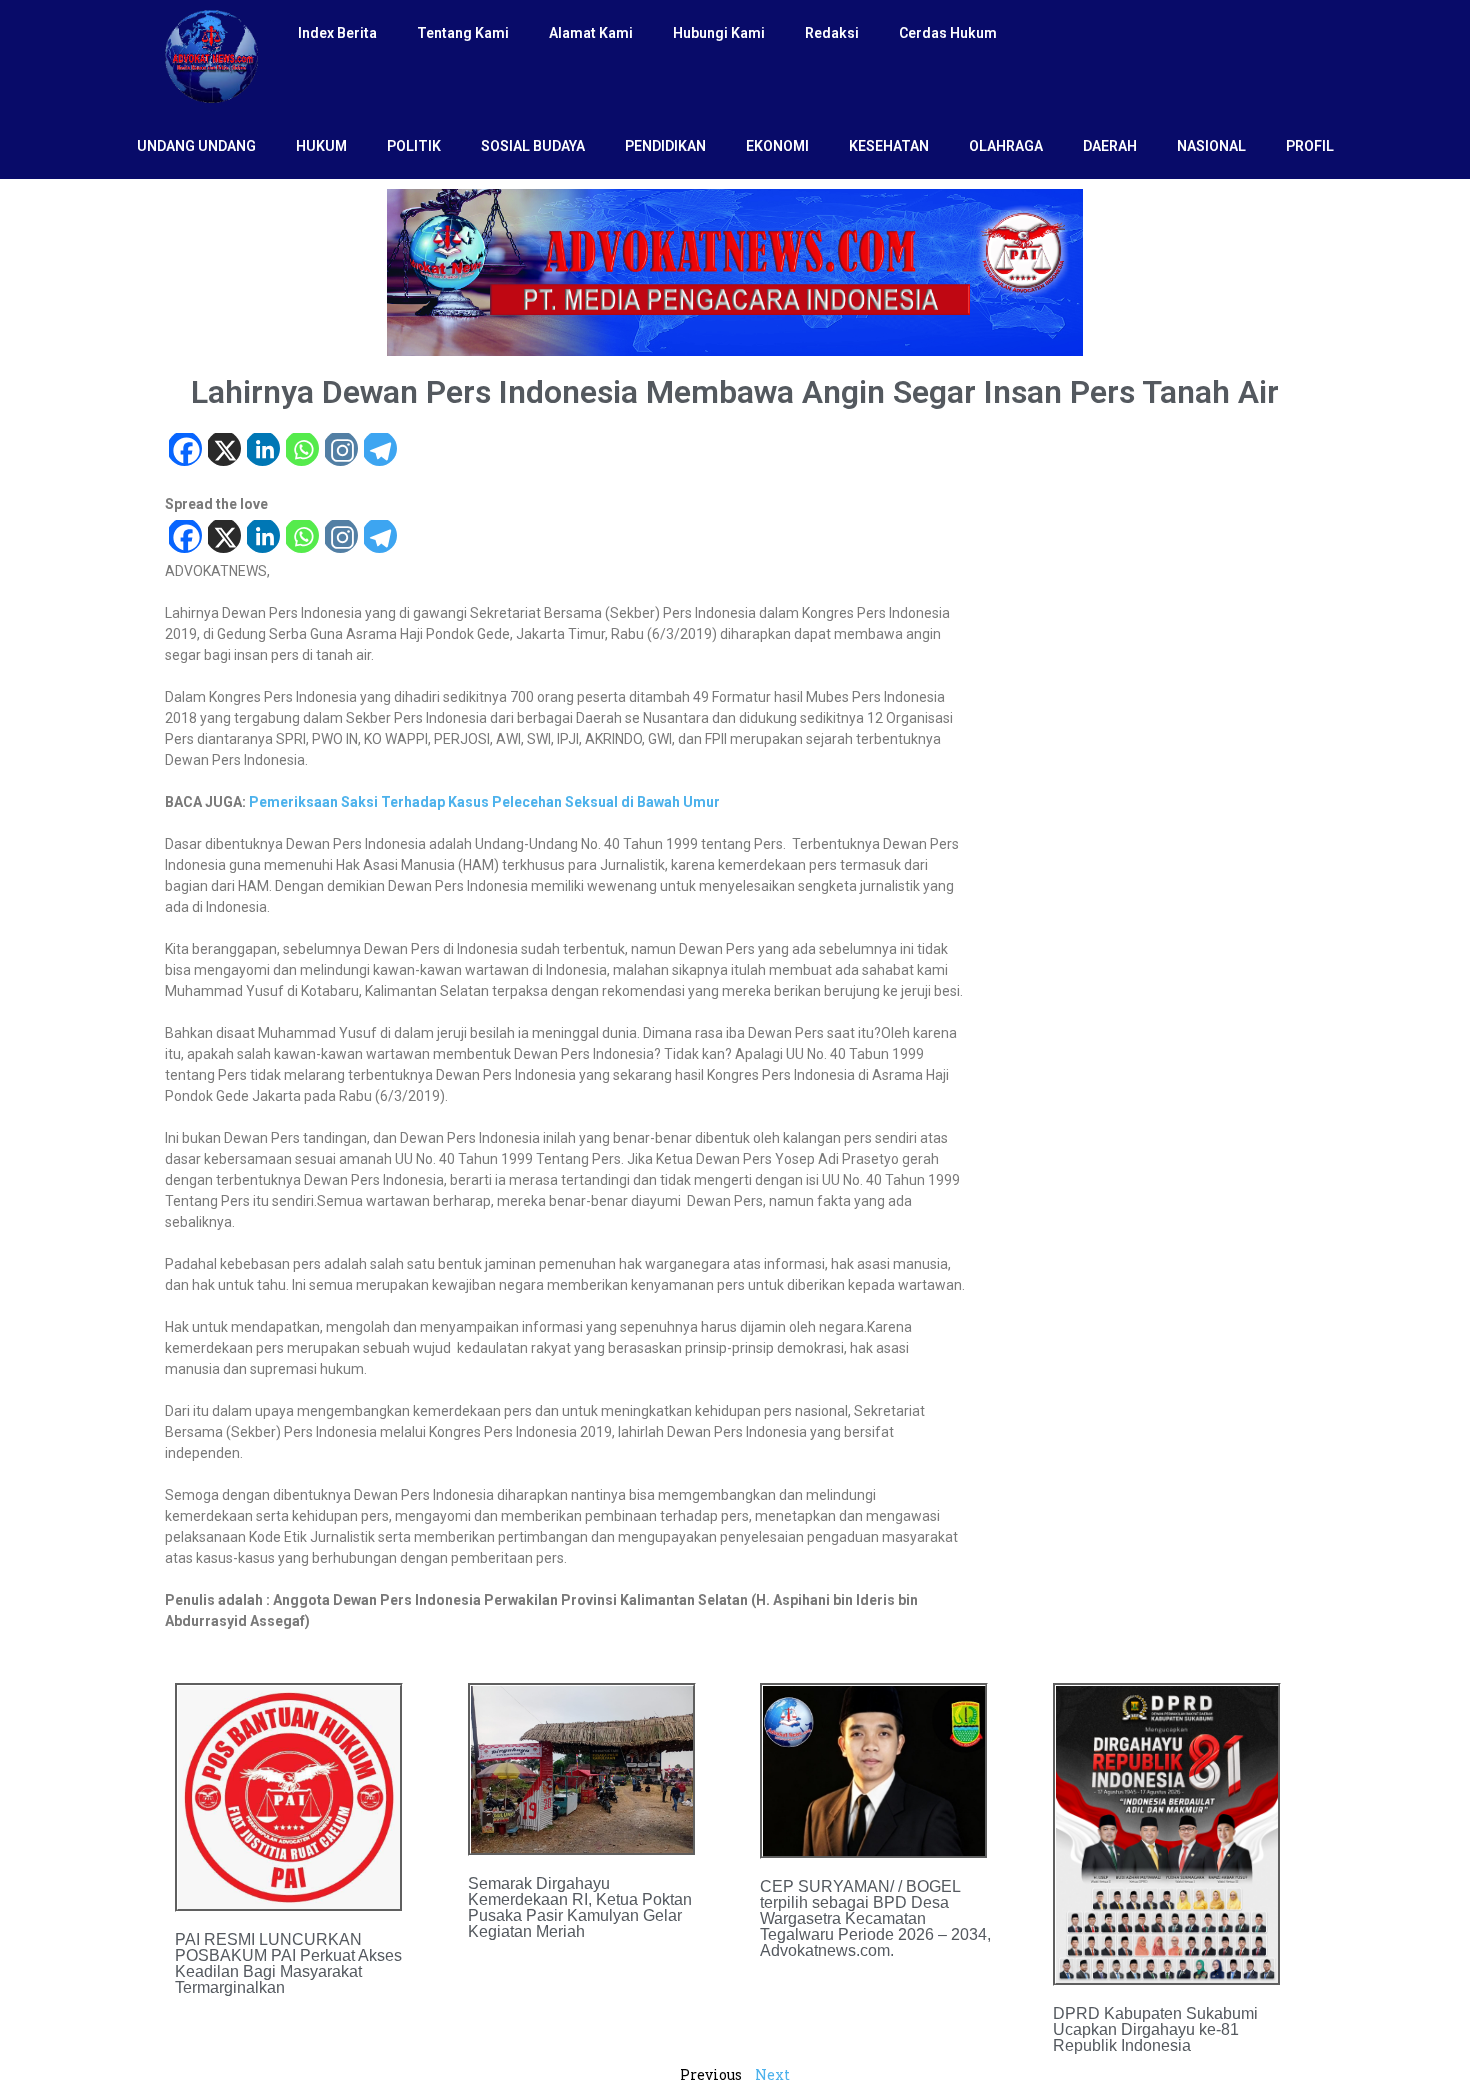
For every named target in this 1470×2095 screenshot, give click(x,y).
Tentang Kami (463, 33)
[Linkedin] (262, 451)
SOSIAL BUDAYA (533, 146)
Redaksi (832, 33)
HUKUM (321, 146)
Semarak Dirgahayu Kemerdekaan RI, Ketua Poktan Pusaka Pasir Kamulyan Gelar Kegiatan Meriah (580, 1907)
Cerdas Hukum (948, 33)
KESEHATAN (889, 146)
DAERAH (1110, 146)
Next (772, 2074)
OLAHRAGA (1006, 146)
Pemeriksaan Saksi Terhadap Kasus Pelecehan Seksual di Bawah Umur (484, 802)
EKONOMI (777, 146)
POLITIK (414, 146)
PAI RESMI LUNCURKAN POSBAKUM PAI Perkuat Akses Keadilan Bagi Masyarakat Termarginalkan (288, 1963)
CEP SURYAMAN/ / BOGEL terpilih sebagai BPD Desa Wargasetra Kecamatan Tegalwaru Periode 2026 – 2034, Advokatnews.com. (875, 1918)
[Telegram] (379, 451)
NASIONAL (1211, 146)
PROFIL (1310, 146)
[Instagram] (340, 451)
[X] (223, 451)
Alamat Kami (591, 33)
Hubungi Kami (719, 33)
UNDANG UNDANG (196, 146)
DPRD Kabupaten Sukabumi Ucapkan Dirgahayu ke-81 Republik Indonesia (1155, 2029)
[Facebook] (184, 451)
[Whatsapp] (301, 451)
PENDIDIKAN (665, 146)
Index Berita (337, 33)
